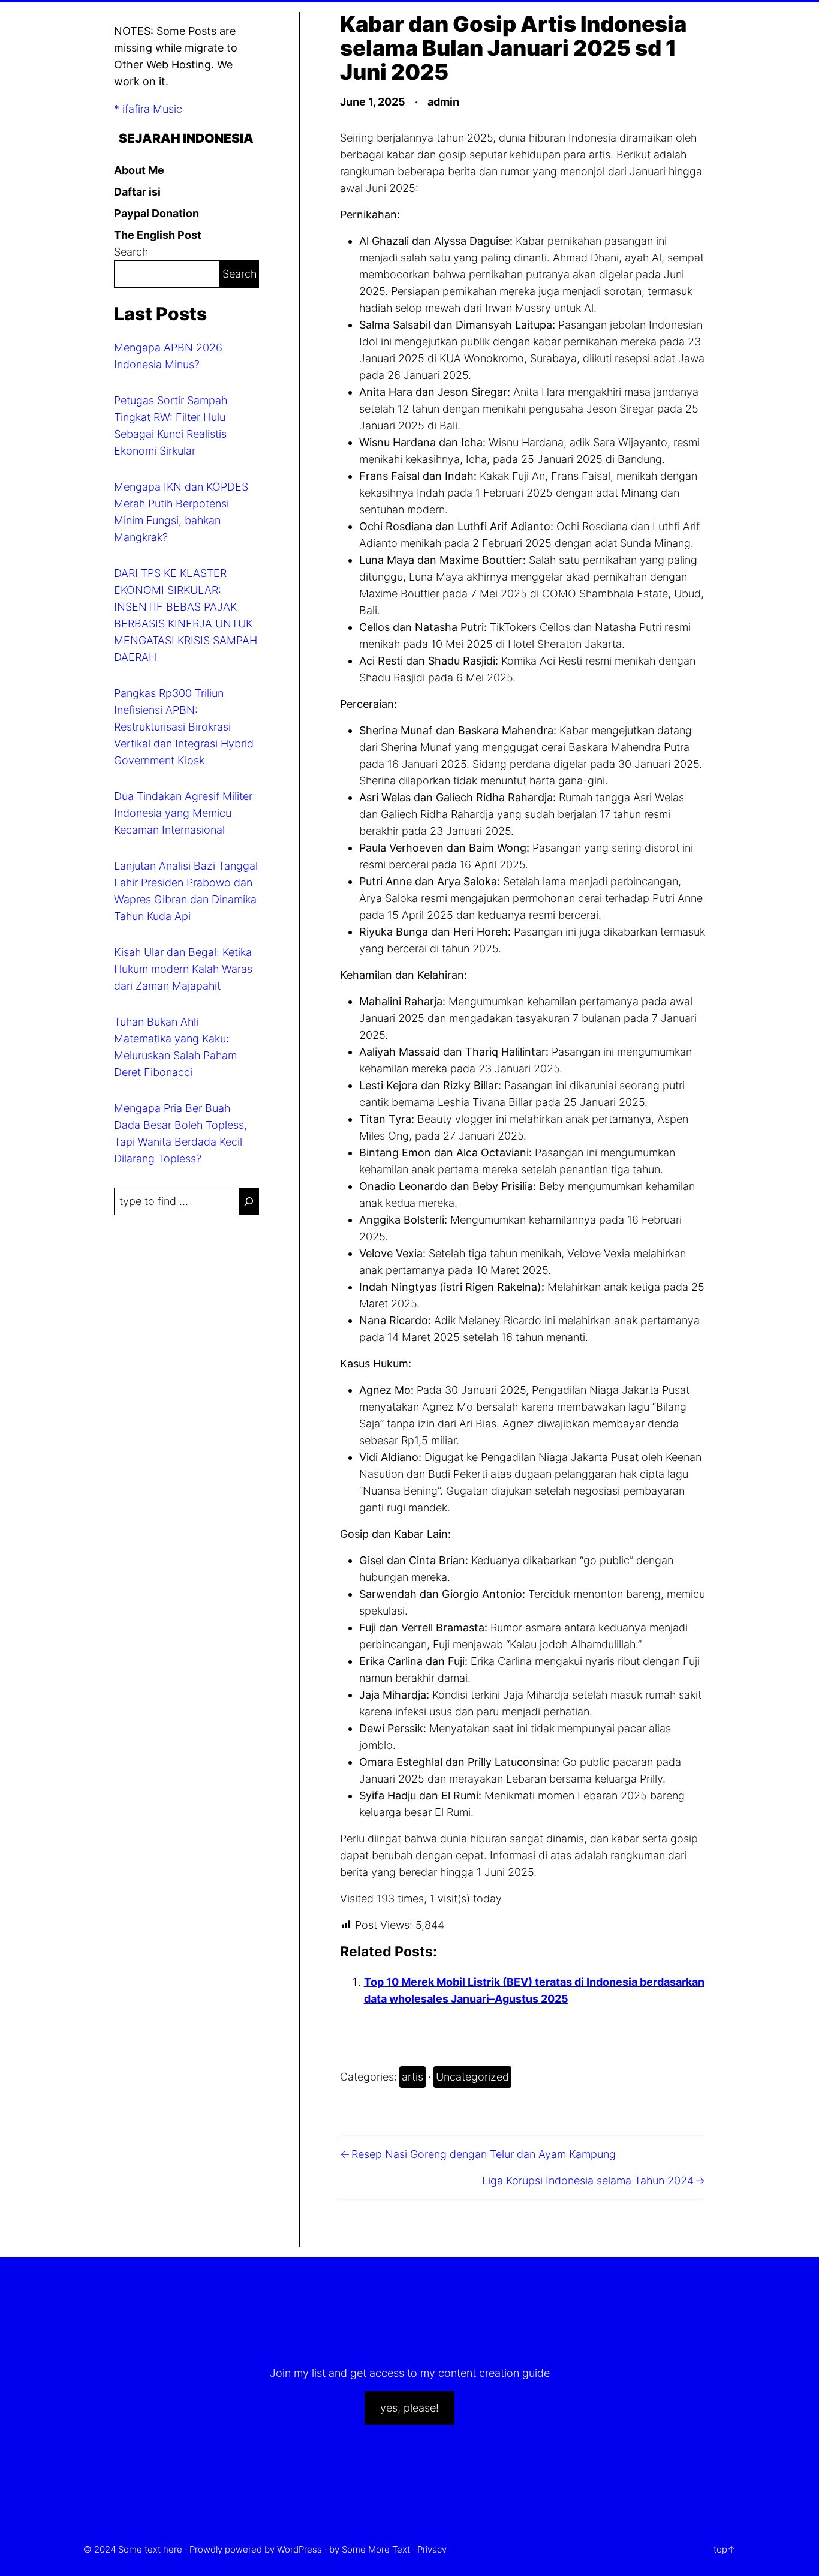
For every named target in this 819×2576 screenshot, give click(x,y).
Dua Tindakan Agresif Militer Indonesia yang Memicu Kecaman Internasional (183, 813)
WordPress (299, 2549)
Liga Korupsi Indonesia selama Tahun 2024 (588, 2180)
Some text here (150, 2549)
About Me (139, 170)
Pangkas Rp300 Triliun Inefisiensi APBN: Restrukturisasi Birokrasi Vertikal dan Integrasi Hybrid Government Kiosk (184, 727)
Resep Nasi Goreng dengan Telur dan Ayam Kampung (484, 2154)
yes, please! (409, 2408)
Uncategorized (472, 2077)
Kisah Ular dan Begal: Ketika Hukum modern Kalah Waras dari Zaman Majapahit (183, 969)
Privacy (432, 2549)
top (720, 2549)
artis (412, 2077)
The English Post (158, 235)
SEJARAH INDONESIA (186, 138)
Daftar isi (137, 192)
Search (131, 252)
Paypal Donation (156, 213)
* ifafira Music (148, 109)
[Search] (249, 1201)
